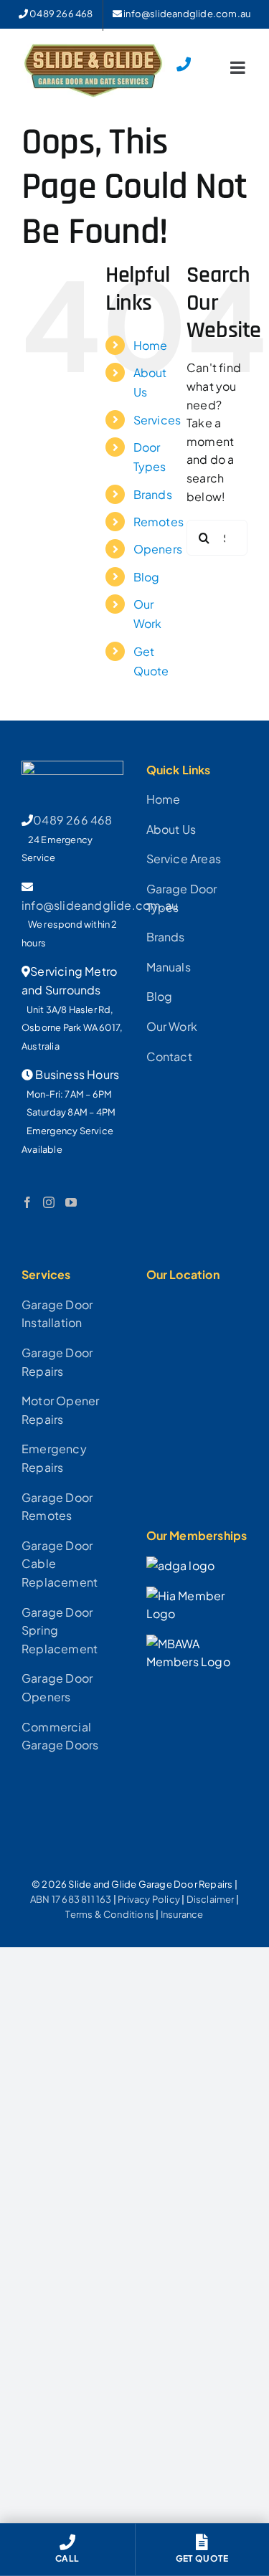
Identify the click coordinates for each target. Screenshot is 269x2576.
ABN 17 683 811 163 (71, 1899)
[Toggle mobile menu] (239, 67)
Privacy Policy (149, 1899)
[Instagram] (49, 1202)
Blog (147, 577)
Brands (153, 494)
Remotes (159, 522)
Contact (169, 1056)
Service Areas (184, 859)
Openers (158, 549)
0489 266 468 (72, 820)
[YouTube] (71, 1202)
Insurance (182, 1914)
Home (151, 345)
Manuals (169, 967)
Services (157, 420)
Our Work (172, 1026)
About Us (171, 829)
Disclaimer (211, 1899)
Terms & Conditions (110, 1914)
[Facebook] (27, 1202)
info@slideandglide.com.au (100, 905)
